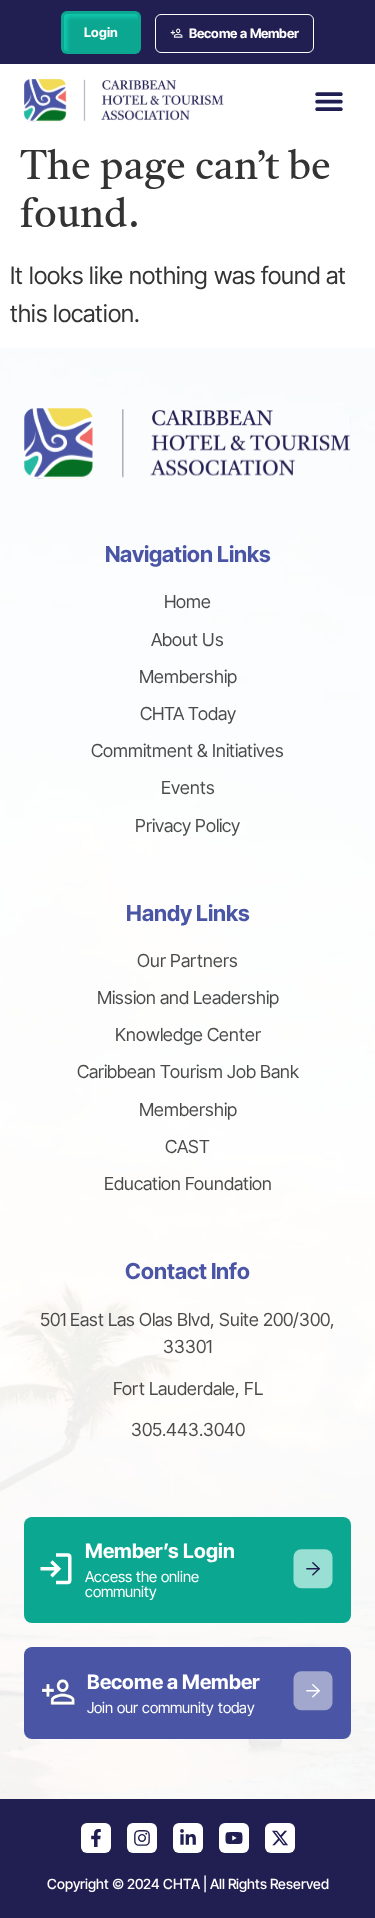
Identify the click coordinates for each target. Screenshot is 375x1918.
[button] (328, 100)
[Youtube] (234, 1838)
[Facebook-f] (96, 1838)
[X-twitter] (280, 1838)
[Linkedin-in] (188, 1838)
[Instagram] (142, 1838)
